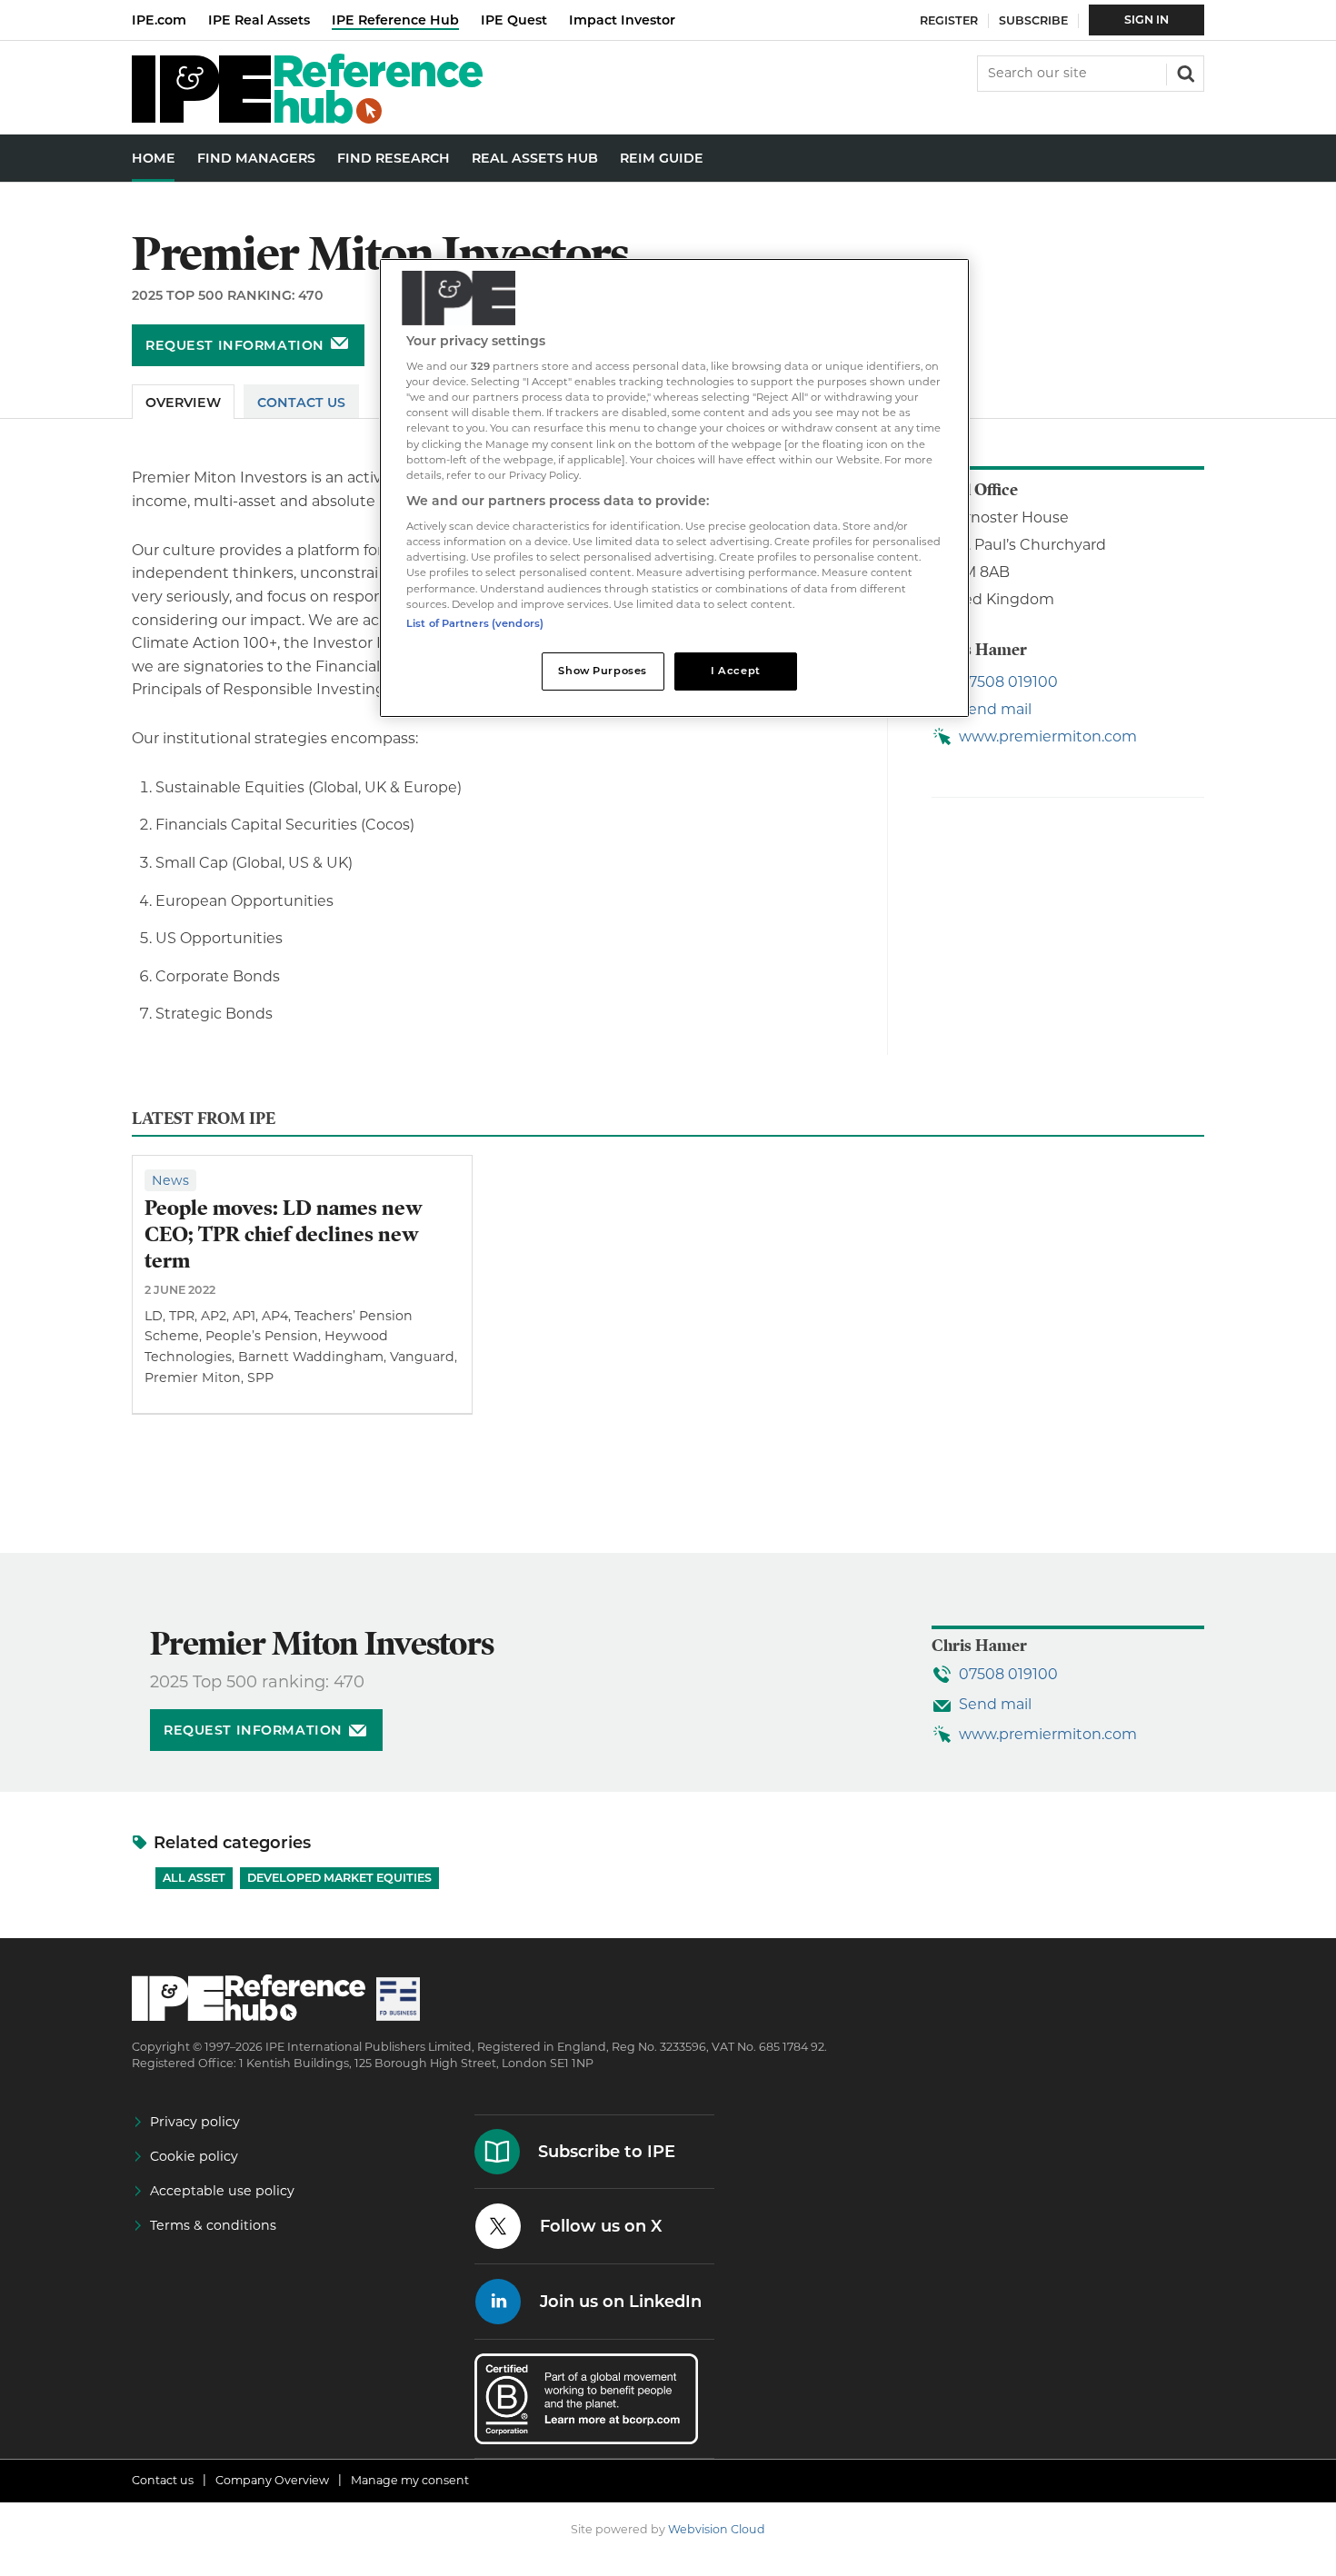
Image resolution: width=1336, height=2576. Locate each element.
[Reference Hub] (307, 119)
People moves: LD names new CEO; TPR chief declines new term (284, 1234)
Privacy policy (195, 2122)
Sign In (1147, 20)
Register (949, 20)
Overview (183, 403)
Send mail (995, 709)
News (170, 1180)
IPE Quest (514, 20)
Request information (235, 345)
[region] (674, 488)
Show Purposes (602, 671)
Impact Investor (622, 20)
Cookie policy (194, 2156)
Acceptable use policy (222, 2191)
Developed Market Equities (339, 1878)
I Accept (736, 671)
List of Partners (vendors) (475, 623)
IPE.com (159, 20)
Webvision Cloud (717, 2529)
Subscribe (1033, 20)
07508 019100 (1008, 682)
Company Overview (272, 2480)
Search (1184, 72)
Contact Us (301, 403)
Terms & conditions (213, 2225)
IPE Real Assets (259, 20)
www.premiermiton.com (1048, 736)
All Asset (194, 1878)
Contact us (163, 2480)
